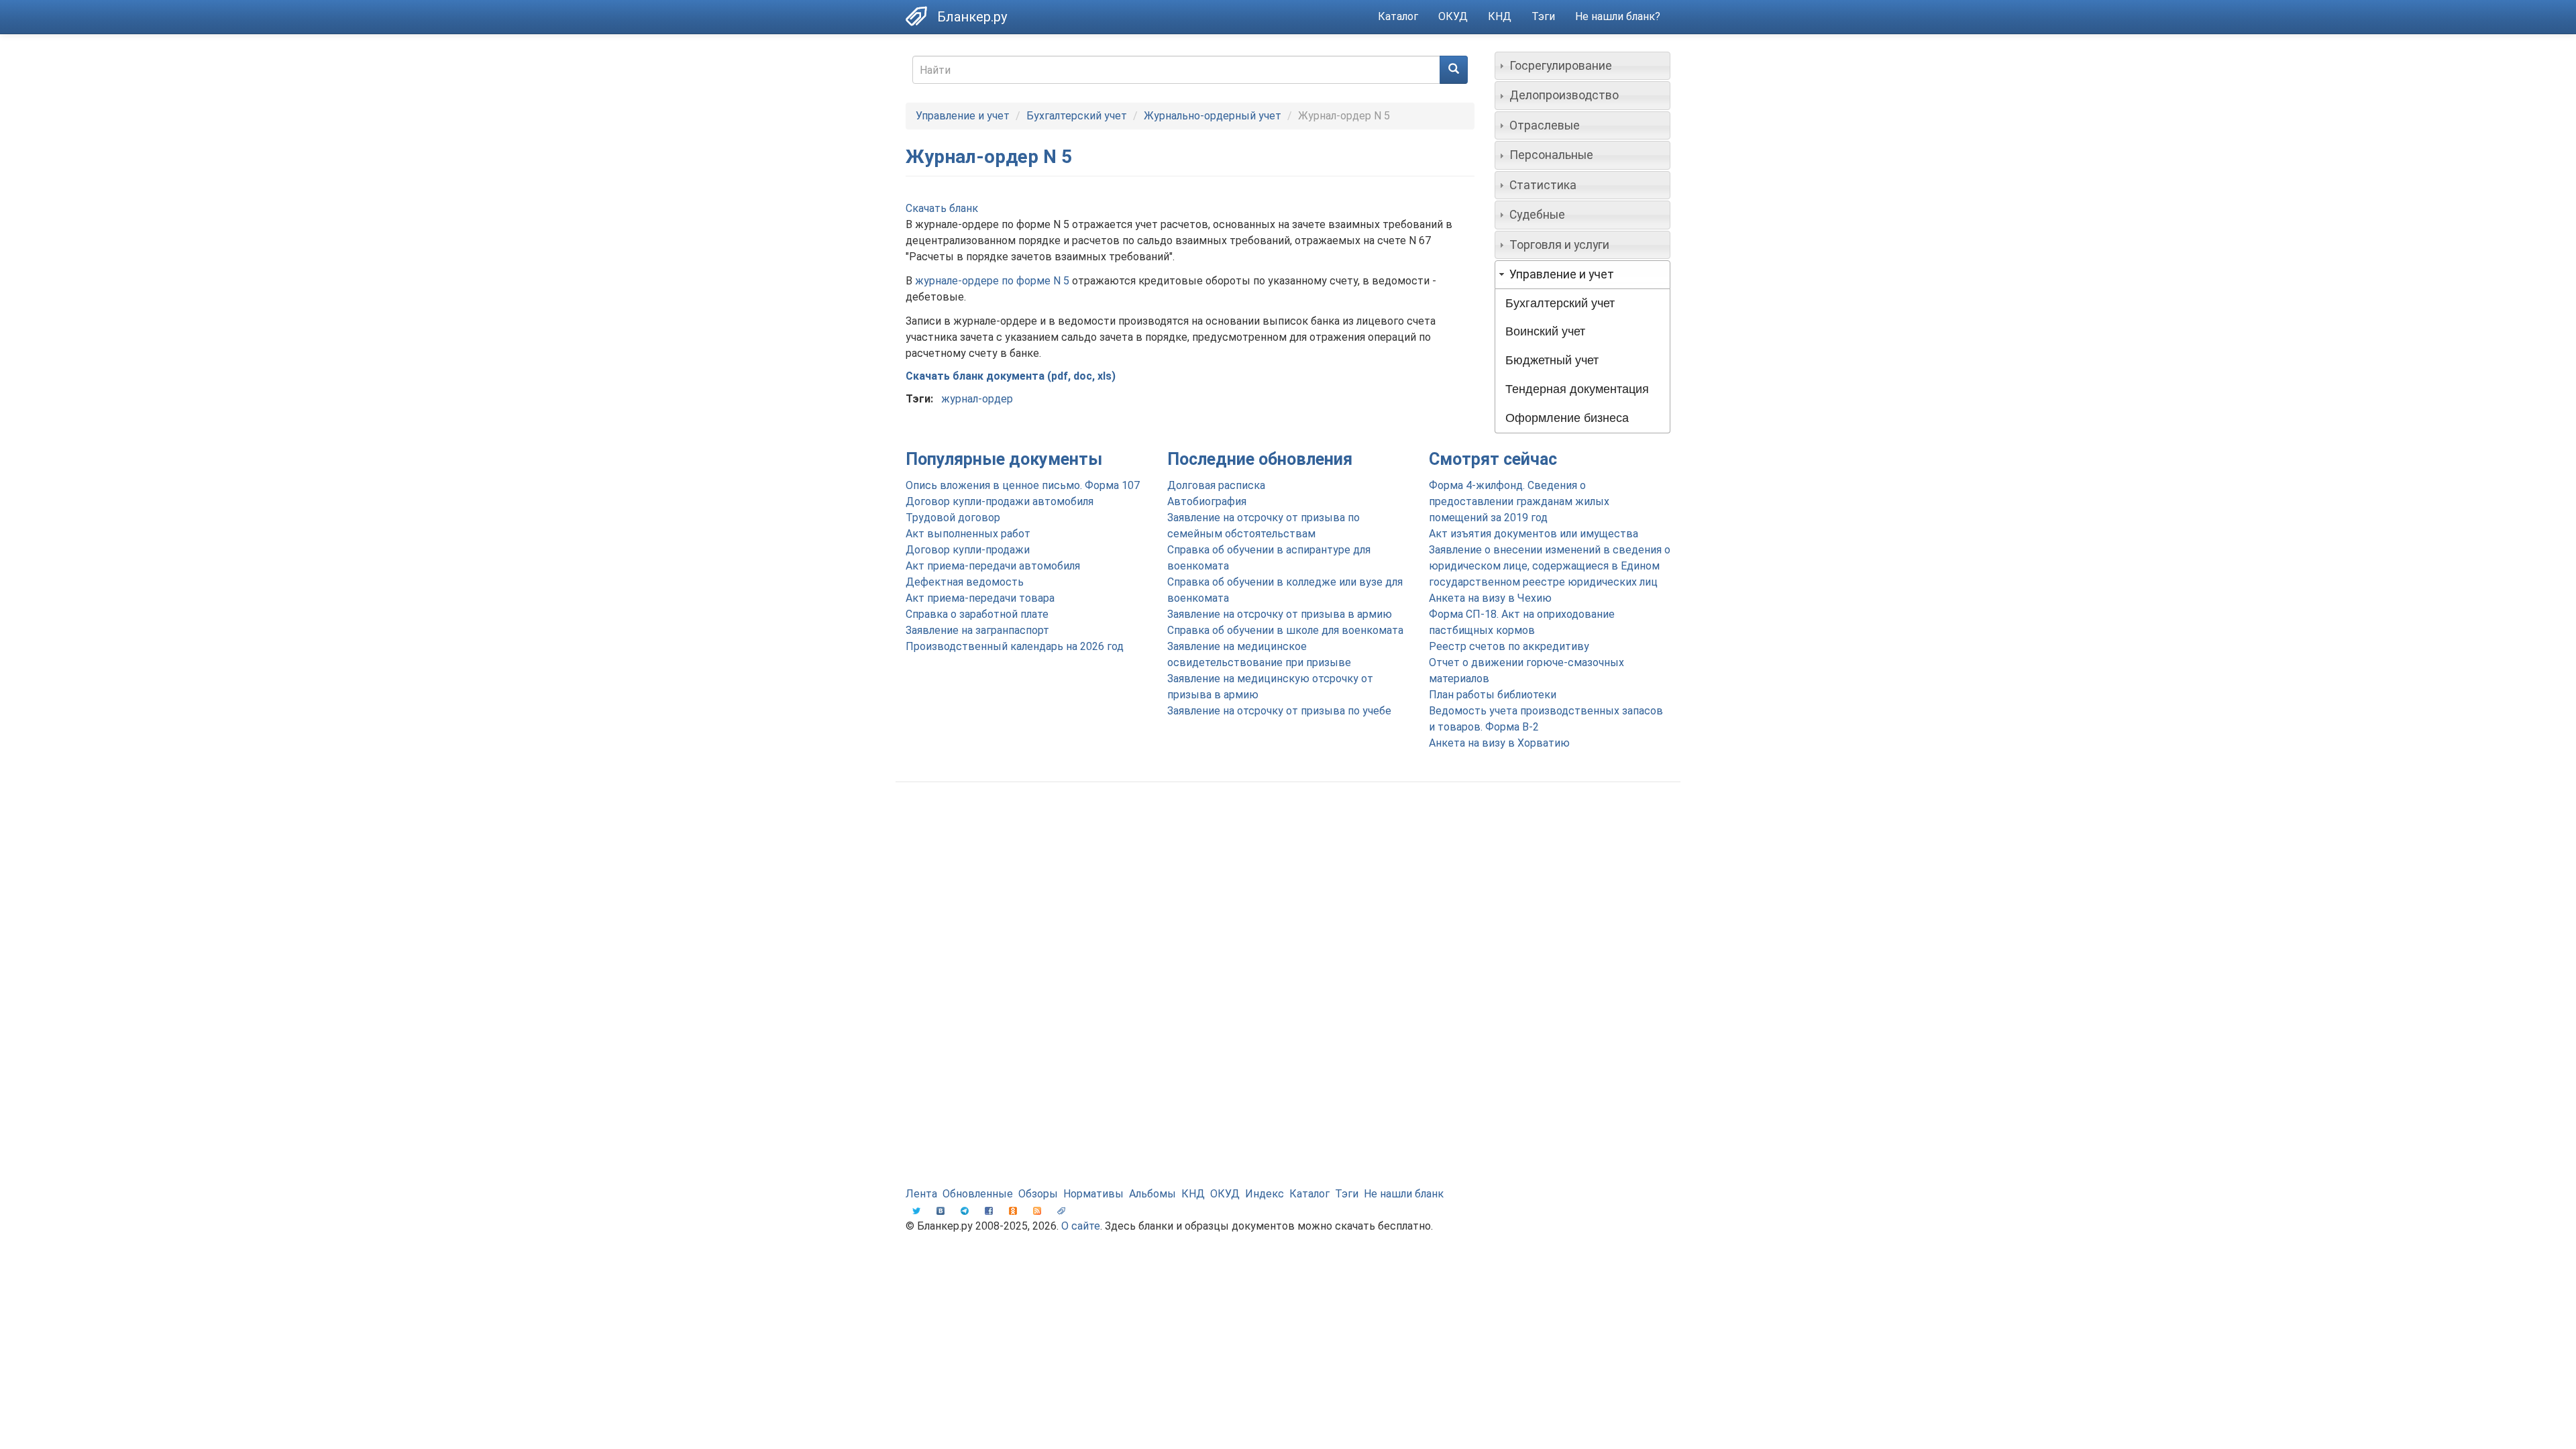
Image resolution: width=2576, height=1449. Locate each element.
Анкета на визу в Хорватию (1499, 743)
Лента (921, 1194)
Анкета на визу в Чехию (1490, 598)
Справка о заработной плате (977, 614)
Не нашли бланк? (1618, 16)
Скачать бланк (942, 208)
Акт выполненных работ (968, 534)
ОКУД (1453, 16)
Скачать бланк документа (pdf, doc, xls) (1011, 376)
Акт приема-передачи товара (980, 598)
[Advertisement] (1288, 900)
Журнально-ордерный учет (1213, 116)
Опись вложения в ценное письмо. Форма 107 (1023, 485)
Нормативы (1093, 1194)
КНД (1500, 16)
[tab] (1583, 66)
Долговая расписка (1216, 485)
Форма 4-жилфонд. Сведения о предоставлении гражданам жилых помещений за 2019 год (1519, 501)
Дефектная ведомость (965, 582)
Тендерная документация (1577, 389)
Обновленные (978, 1194)
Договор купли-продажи (968, 550)
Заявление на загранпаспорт (977, 630)
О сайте (1081, 1226)
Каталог (1398, 16)
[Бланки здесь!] (921, 16)
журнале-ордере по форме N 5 (992, 281)
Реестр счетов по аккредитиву (1509, 646)
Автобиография (1207, 501)
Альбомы (1152, 1194)
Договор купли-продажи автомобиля (1000, 501)
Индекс (1265, 1194)
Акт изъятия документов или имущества (1534, 534)
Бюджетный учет (1552, 360)
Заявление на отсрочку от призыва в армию (1280, 614)
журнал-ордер (977, 399)
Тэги (1543, 16)
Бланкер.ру (972, 17)
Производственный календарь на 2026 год (1015, 646)
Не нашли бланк (1404, 1194)
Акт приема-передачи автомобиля (993, 566)
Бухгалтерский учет (1077, 116)
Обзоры (1038, 1194)
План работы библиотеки (1493, 695)
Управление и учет (963, 116)
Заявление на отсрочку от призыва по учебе (1279, 711)
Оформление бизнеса (1567, 418)
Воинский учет (1545, 331)
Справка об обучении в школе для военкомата (1285, 630)
